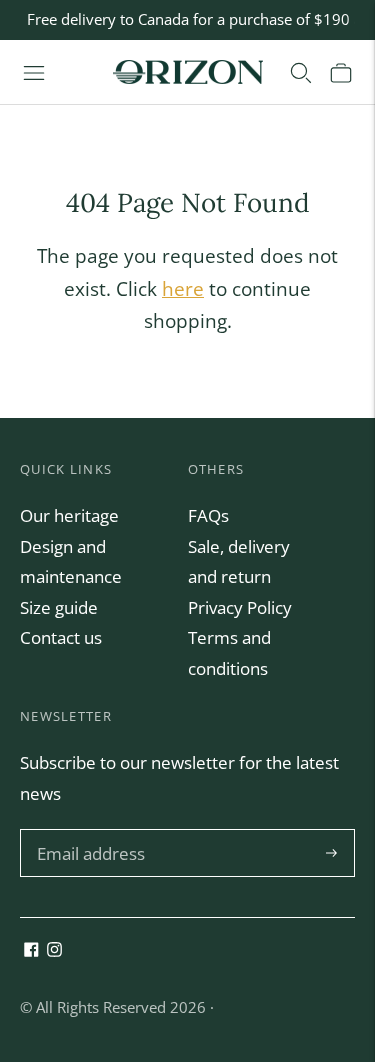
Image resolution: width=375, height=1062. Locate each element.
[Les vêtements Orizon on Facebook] (31, 950)
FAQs (208, 515)
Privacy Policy (240, 607)
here (183, 289)
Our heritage (69, 515)
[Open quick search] (301, 72)
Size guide (59, 607)
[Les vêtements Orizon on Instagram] (54, 950)
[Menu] (34, 72)
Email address (88, 831)
